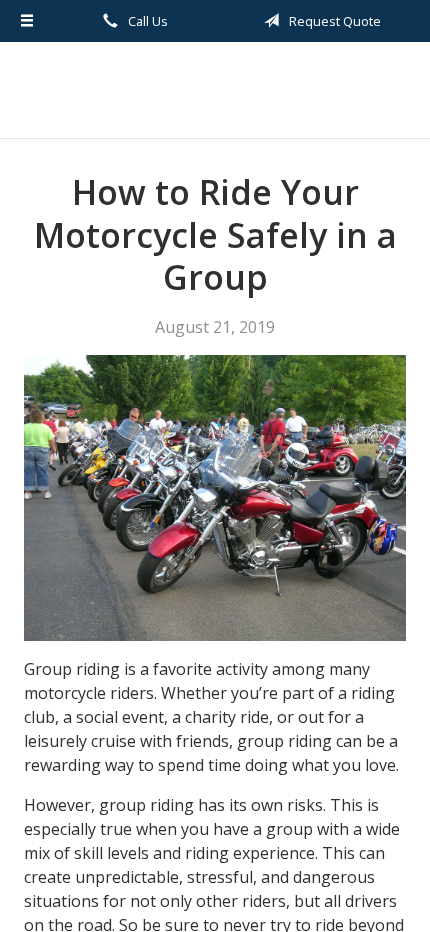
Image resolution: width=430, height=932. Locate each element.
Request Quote (333, 21)
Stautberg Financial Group (215, 90)
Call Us (146, 21)
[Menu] (27, 21)
